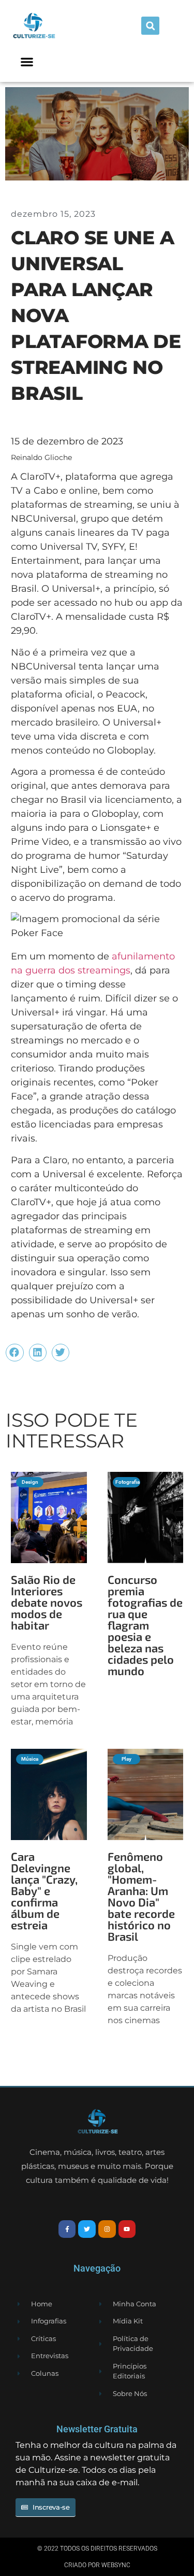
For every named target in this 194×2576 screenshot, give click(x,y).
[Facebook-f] (67, 2229)
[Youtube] (127, 2229)
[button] (150, 26)
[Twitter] (87, 2229)
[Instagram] (107, 2229)
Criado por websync (97, 2565)
